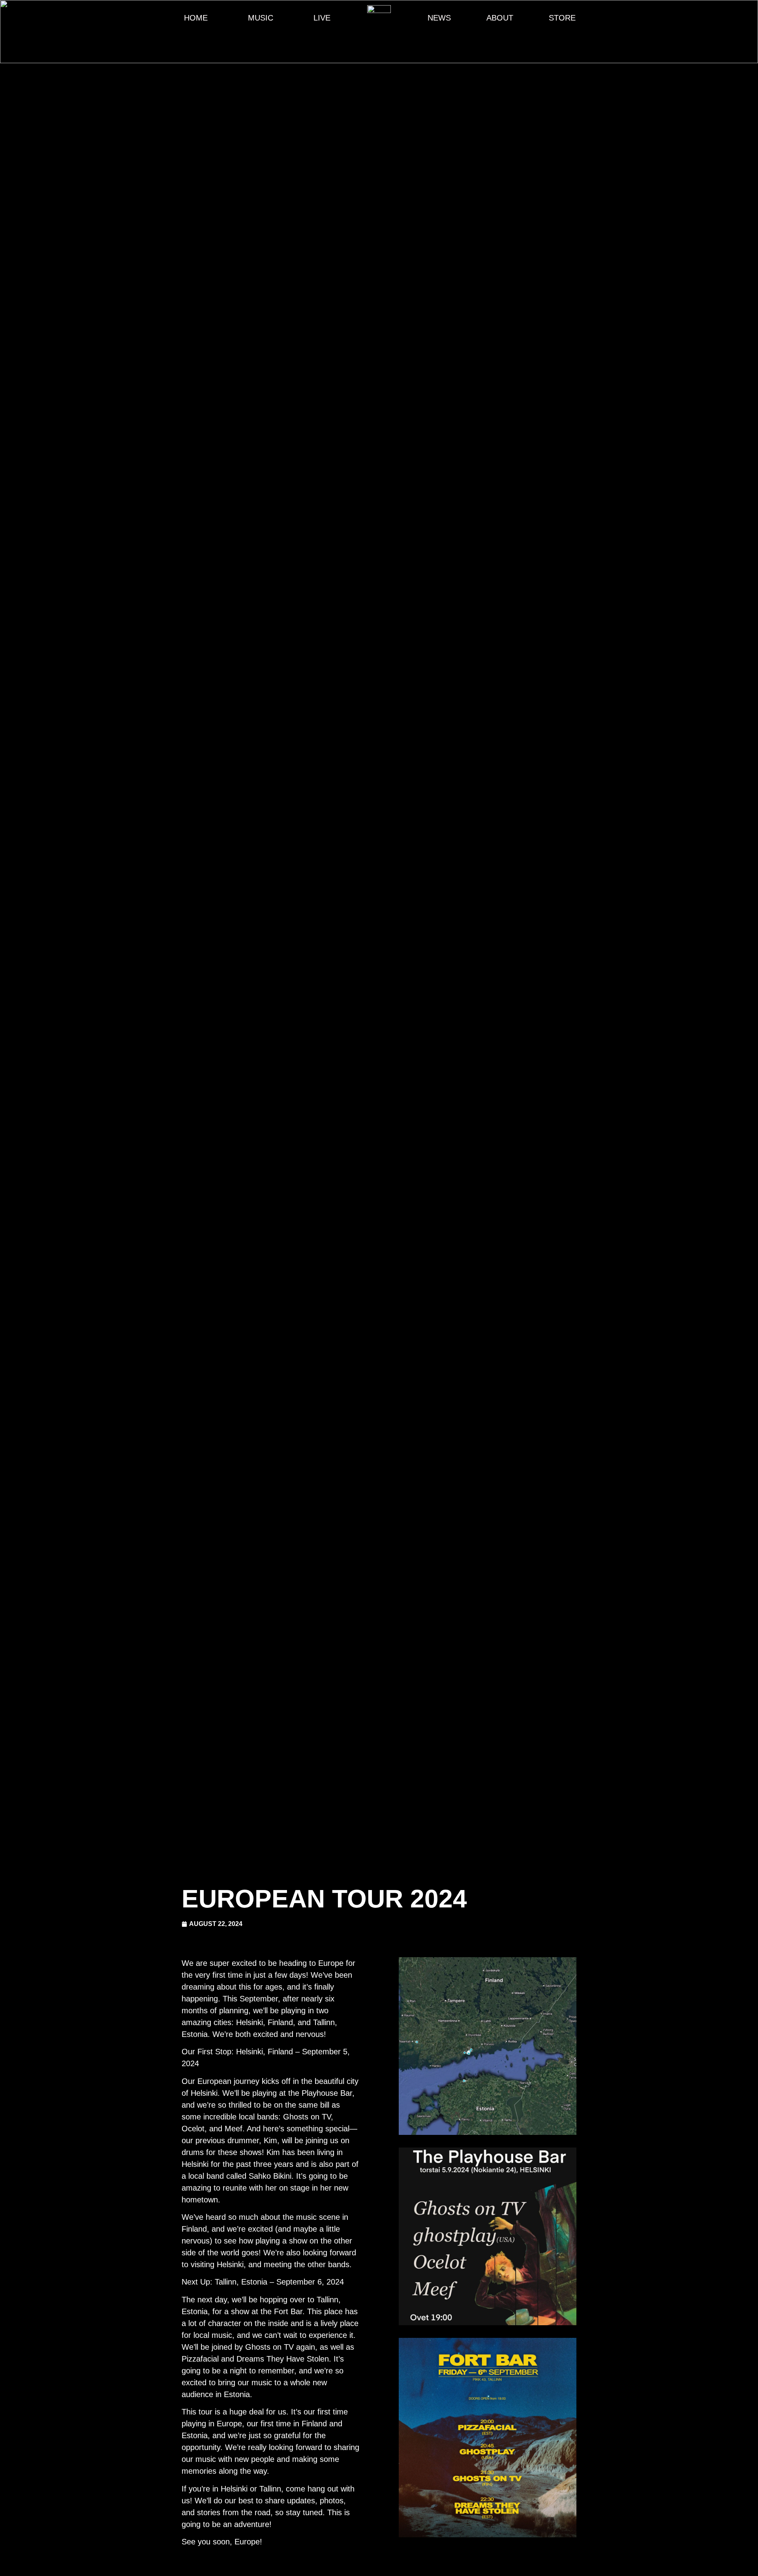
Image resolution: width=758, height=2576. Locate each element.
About (500, 18)
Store (562, 18)
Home (196, 18)
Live (322, 18)
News (439, 18)
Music (261, 18)
